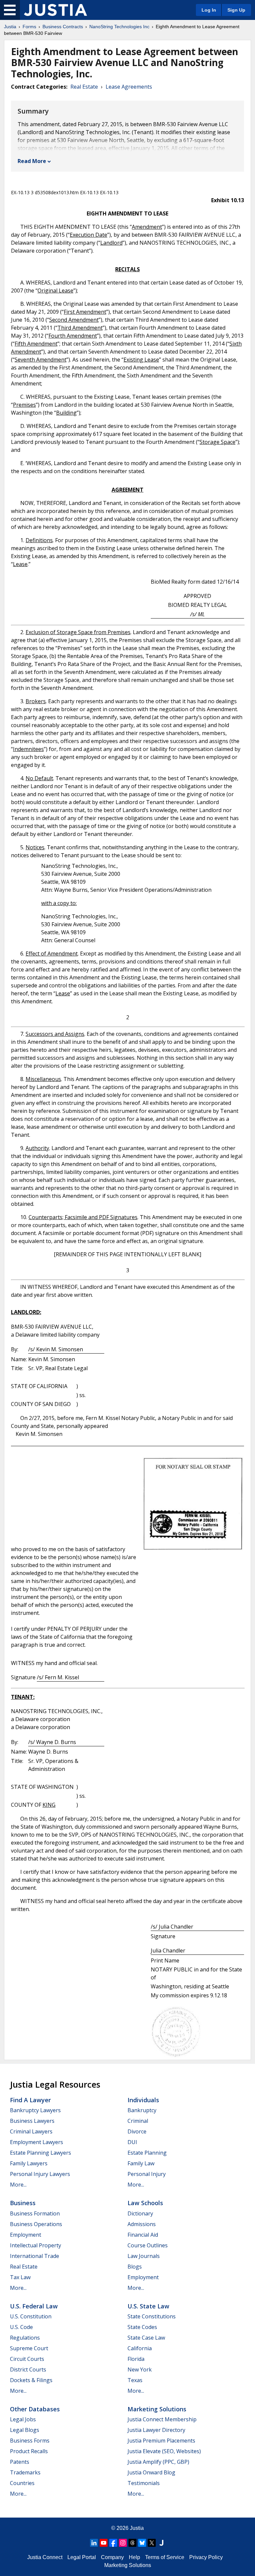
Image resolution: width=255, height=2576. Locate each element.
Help (134, 2557)
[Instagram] (123, 2543)
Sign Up (236, 10)
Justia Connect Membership (162, 2419)
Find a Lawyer (30, 2100)
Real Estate (84, 87)
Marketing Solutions (157, 2409)
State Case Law (146, 2338)
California (140, 2348)
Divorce (137, 2131)
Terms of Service (165, 2557)
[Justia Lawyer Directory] (161, 2543)
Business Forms (30, 2441)
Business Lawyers (32, 2121)
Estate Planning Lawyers (41, 2153)
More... (18, 2185)
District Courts (28, 2369)
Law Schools (145, 2203)
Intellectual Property (36, 2245)
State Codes (142, 2327)
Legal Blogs (25, 2430)
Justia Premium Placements (161, 2441)
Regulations (25, 2338)
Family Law (141, 2163)
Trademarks (25, 2472)
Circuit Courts (27, 2359)
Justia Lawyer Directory (156, 2430)
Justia (10, 27)
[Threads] (132, 2543)
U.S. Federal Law (34, 2306)
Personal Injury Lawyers (40, 2174)
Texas (135, 2380)
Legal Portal (82, 2557)
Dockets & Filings (31, 2380)
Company (112, 2557)
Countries (22, 2483)
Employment (26, 2235)
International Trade (35, 2256)
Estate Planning (147, 2153)
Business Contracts (63, 27)
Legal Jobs (23, 2419)
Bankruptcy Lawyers (35, 2110)
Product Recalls (29, 2451)
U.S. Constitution (31, 2316)
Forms (29, 27)
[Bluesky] (142, 2543)
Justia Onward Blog (151, 2472)
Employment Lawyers (37, 2142)
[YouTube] (104, 2543)
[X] (152, 2543)
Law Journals (144, 2256)
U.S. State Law (148, 2306)
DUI (132, 2142)
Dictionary (140, 2213)
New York (140, 2369)
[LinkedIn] (94, 2543)
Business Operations (36, 2224)
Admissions (142, 2224)
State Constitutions (152, 2316)
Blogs (135, 2267)
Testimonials (144, 2483)
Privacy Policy (206, 2557)
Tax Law (20, 2277)
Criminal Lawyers (31, 2131)
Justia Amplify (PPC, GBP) (158, 2462)
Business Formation (35, 2213)
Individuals (143, 2100)
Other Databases (35, 2409)
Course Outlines (148, 2245)
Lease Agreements (129, 87)
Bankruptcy (142, 2110)
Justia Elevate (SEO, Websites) (164, 2451)
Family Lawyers (29, 2163)
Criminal (138, 2121)
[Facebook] (113, 2543)
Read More (32, 161)
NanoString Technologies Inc (119, 27)
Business (23, 2203)
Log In (209, 10)
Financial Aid (143, 2235)
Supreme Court (29, 2348)
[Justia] (55, 10)
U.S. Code (21, 2327)
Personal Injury (147, 2174)
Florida (136, 2359)
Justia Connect (45, 2557)
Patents (20, 2462)
